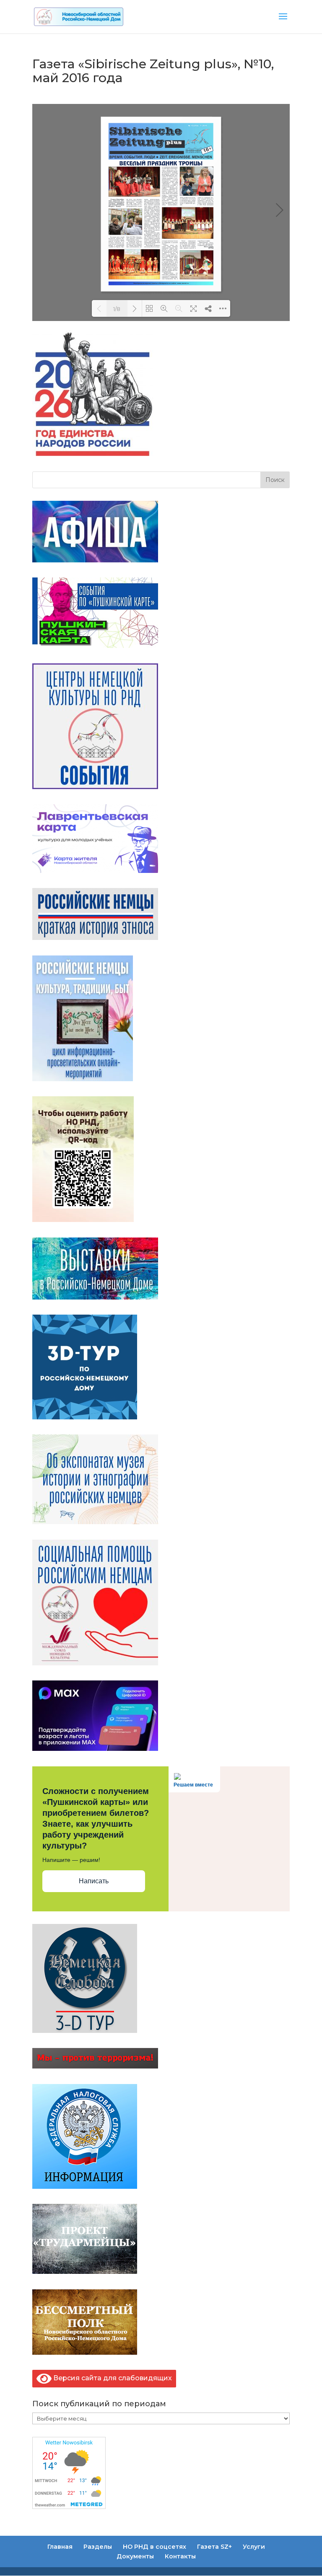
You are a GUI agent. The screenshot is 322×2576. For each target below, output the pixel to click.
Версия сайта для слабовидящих (112, 2378)
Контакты (180, 2556)
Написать (94, 1881)
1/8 (117, 309)
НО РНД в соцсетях (155, 2547)
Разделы (98, 2547)
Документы (135, 2556)
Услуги (254, 2547)
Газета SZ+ (214, 2547)
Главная (60, 2547)
